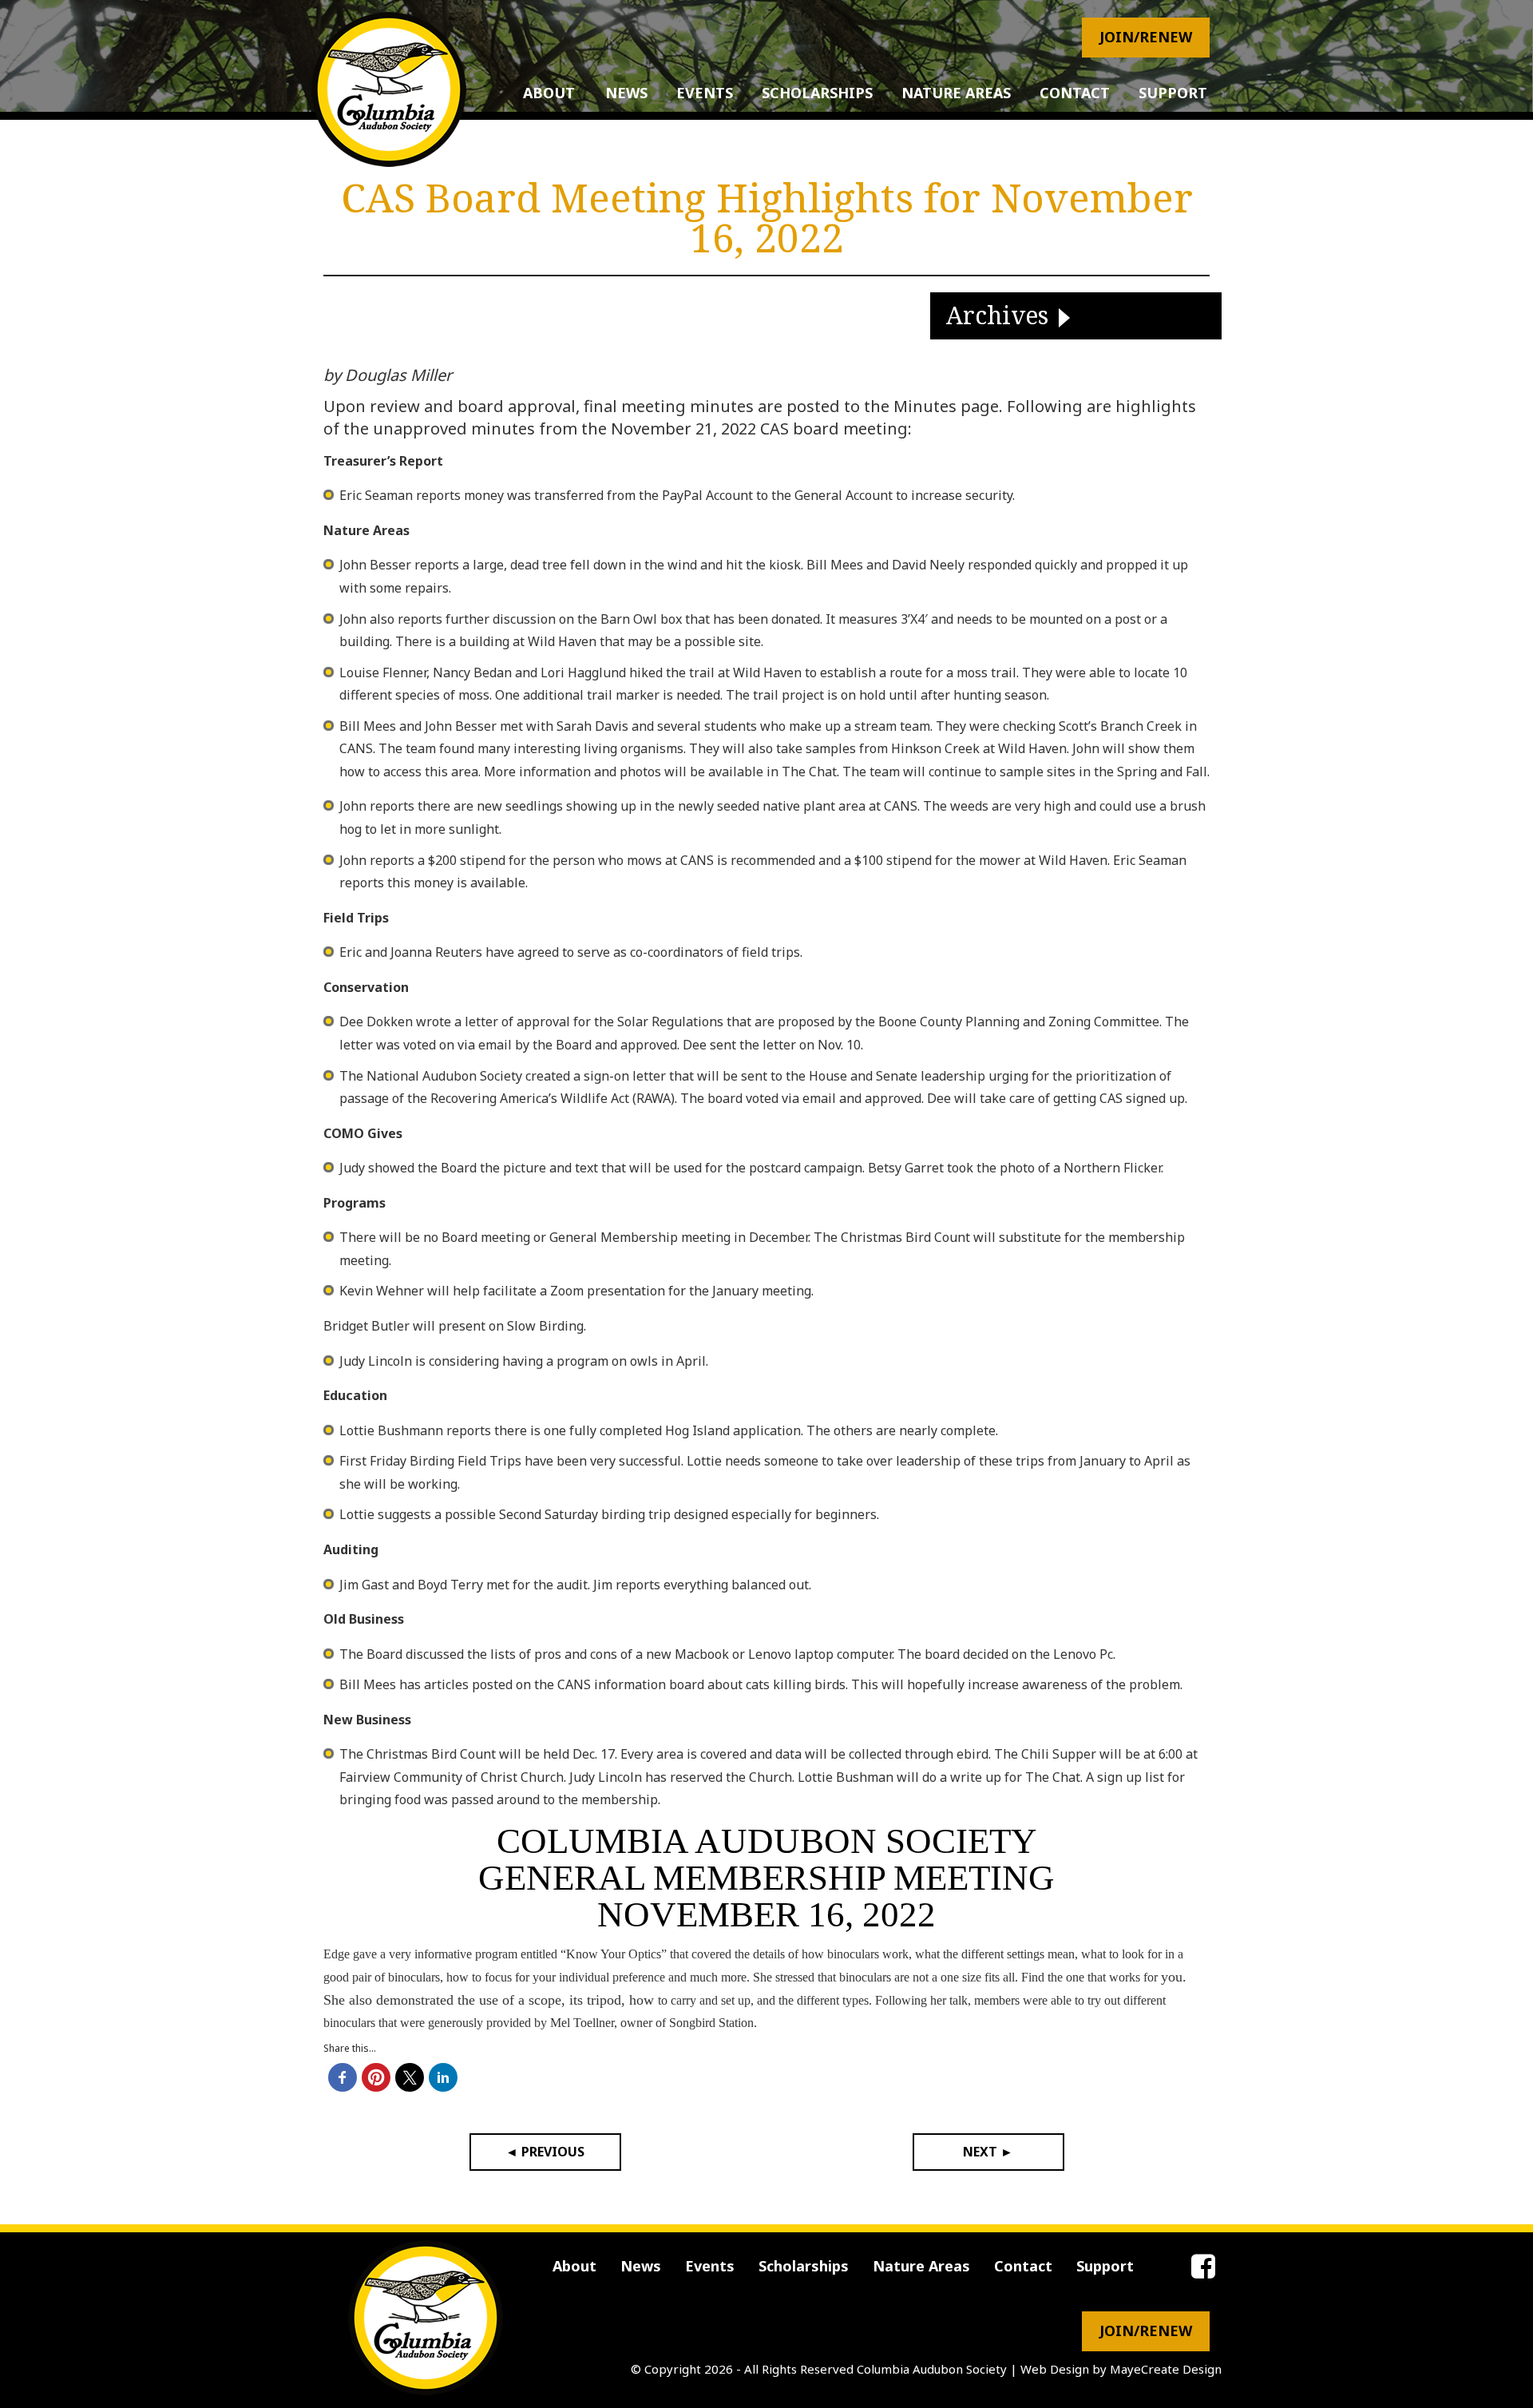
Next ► (988, 2152)
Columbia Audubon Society (932, 2369)
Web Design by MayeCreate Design (1121, 2369)
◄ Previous (545, 2152)
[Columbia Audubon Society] (389, 89)
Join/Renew (1146, 37)
